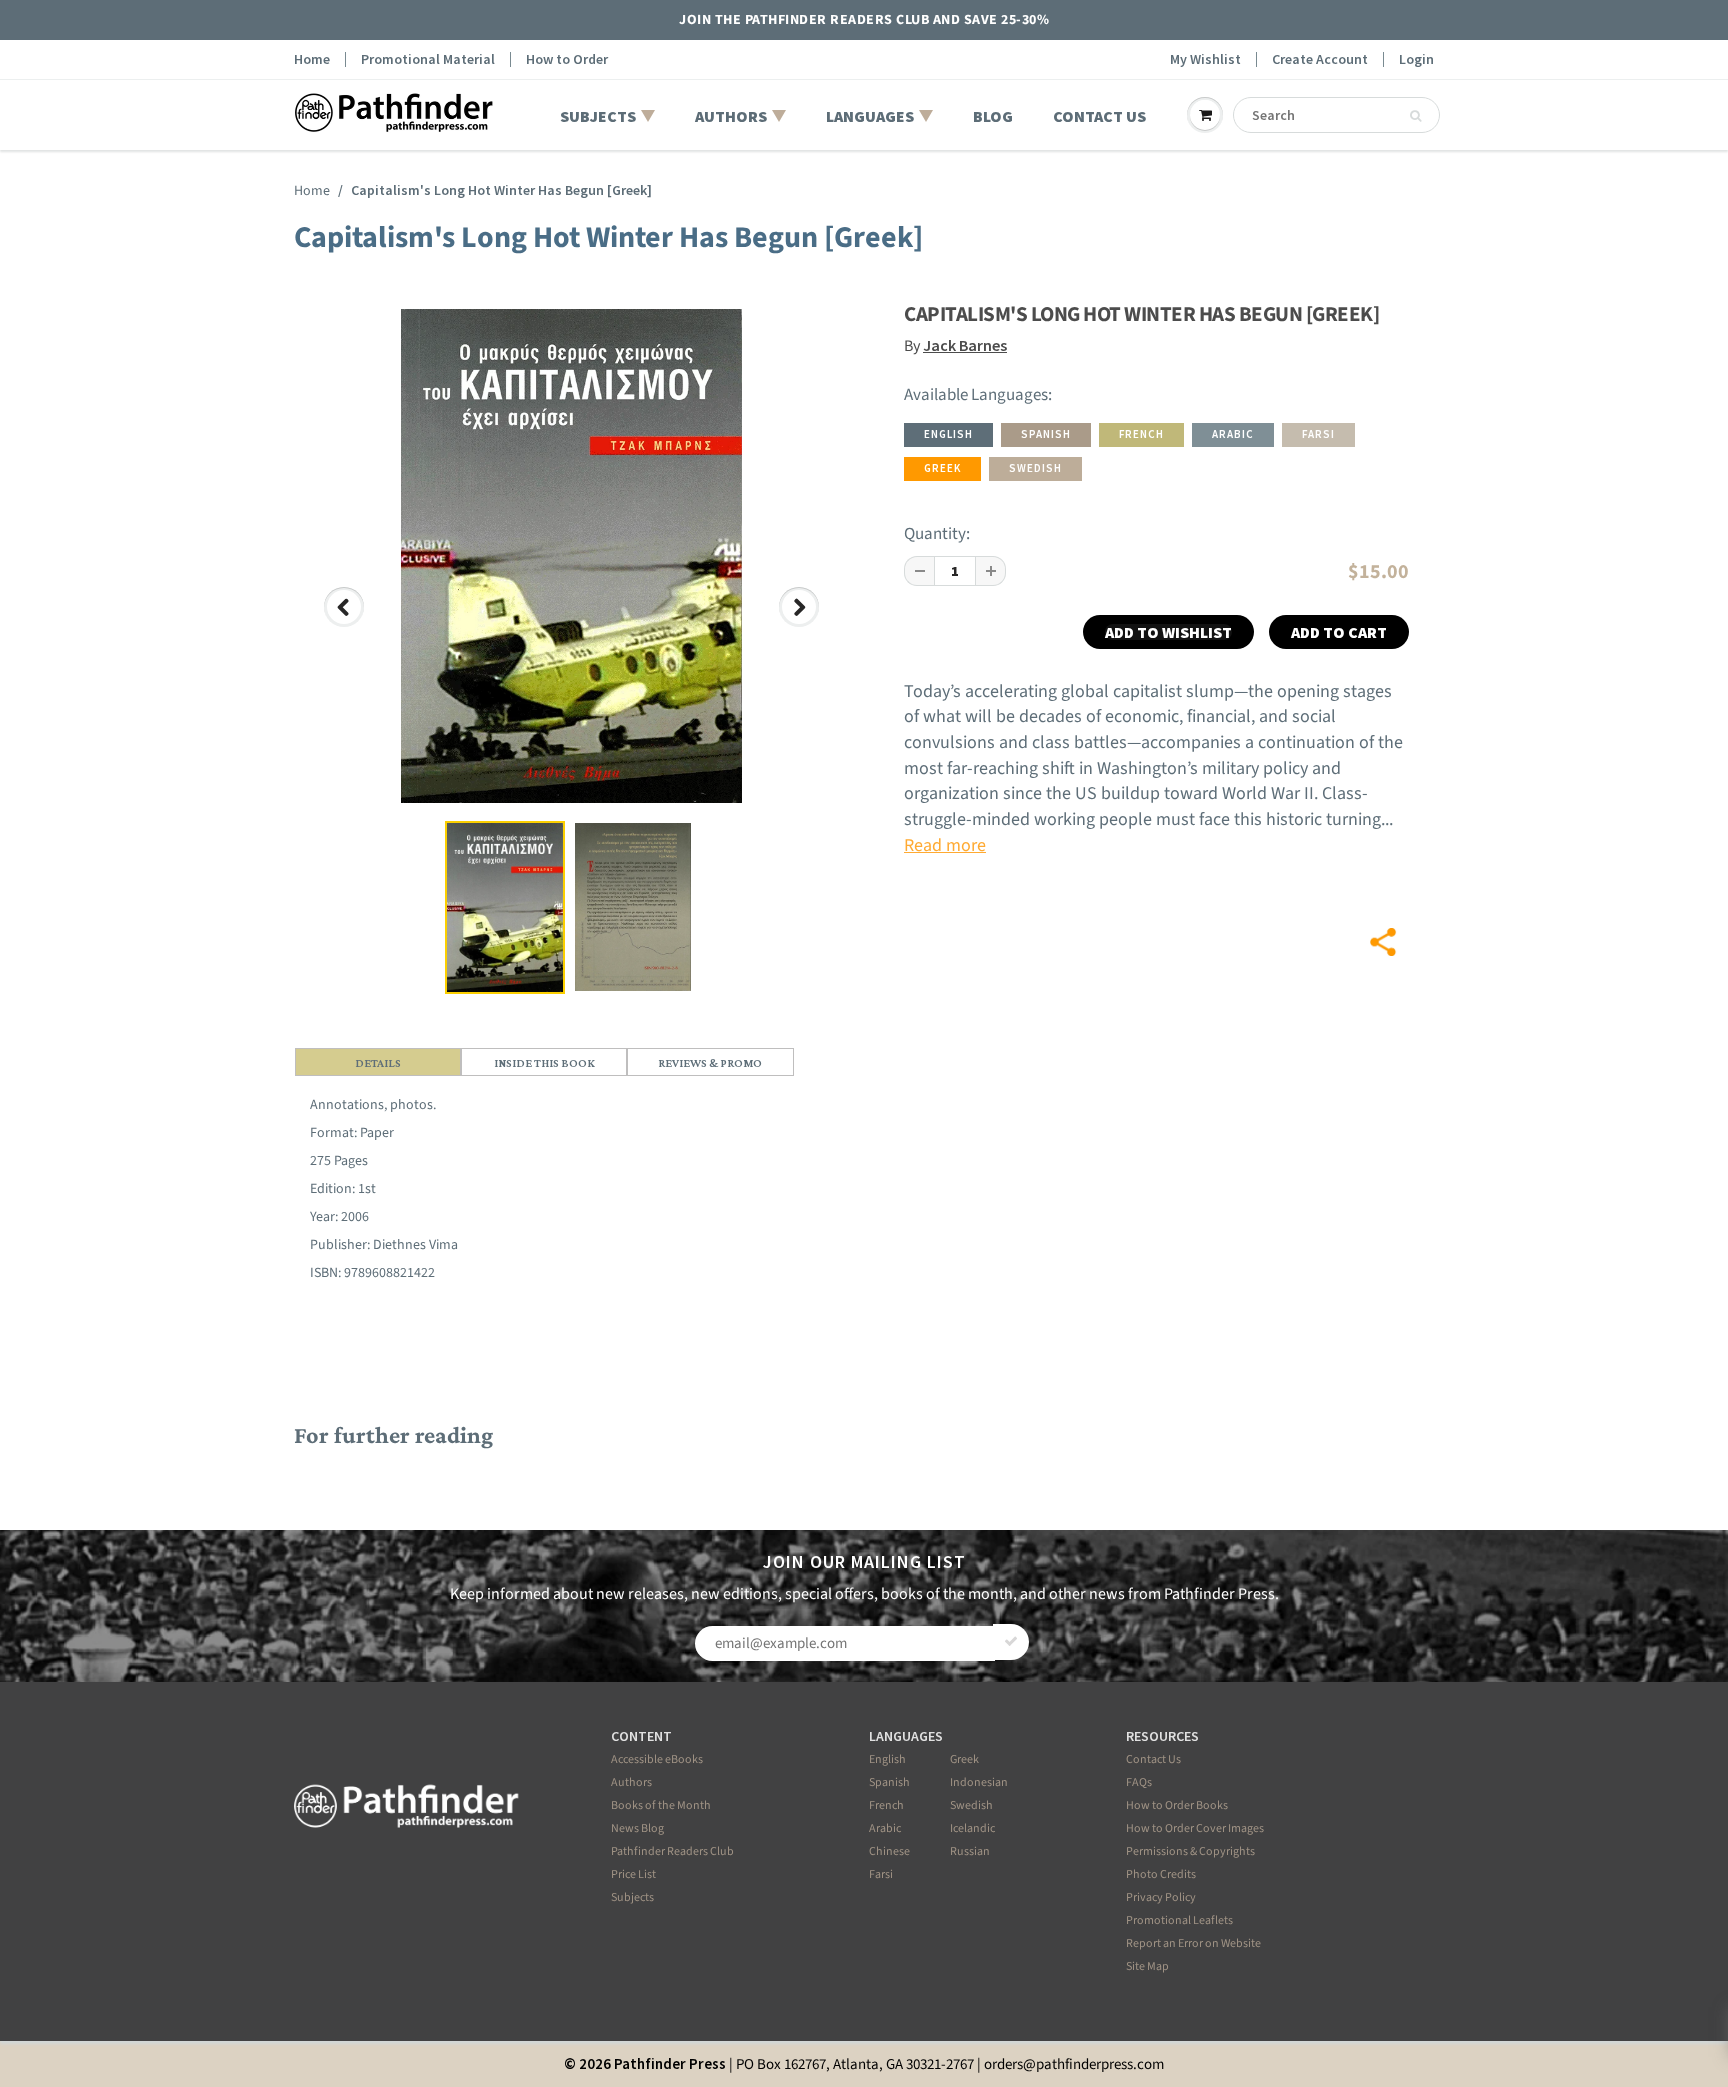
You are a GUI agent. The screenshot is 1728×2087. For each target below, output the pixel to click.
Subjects (632, 1897)
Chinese (889, 1851)
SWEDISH (1035, 468)
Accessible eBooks (657, 1759)
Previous (345, 625)
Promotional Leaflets (1179, 1920)
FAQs (1139, 1782)
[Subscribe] (1011, 1642)
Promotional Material (428, 59)
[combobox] (1336, 115)
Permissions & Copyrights (1190, 1851)
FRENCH (1141, 434)
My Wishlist (1205, 59)
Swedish (971, 1805)
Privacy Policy (1161, 1897)
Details (378, 1063)
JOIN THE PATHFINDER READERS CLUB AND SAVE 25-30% (864, 20)
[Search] (1415, 116)
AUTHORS (731, 116)
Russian (970, 1851)
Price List (633, 1874)
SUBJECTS (598, 116)
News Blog (637, 1828)
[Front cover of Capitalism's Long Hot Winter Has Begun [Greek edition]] (571, 556)
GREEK (942, 468)
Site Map (1147, 1966)
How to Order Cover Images (1195, 1828)
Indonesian (979, 1782)
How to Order (567, 59)
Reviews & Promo (710, 1063)
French (886, 1805)
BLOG (993, 116)
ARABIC (1233, 434)
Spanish (889, 1782)
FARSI (1318, 434)
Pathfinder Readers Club (672, 1851)
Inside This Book (544, 1063)
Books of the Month (661, 1805)
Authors (631, 1782)
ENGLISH (948, 434)
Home (312, 59)
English (887, 1759)
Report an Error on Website (1193, 1943)
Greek (964, 1759)
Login (1416, 59)
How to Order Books (1177, 1805)
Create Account (1320, 59)
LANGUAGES (870, 116)
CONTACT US (1099, 116)
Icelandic (972, 1828)
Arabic (885, 1828)
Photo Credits (1161, 1874)
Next (802, 625)
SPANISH (1046, 434)
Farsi (881, 1874)
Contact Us (1153, 1759)
